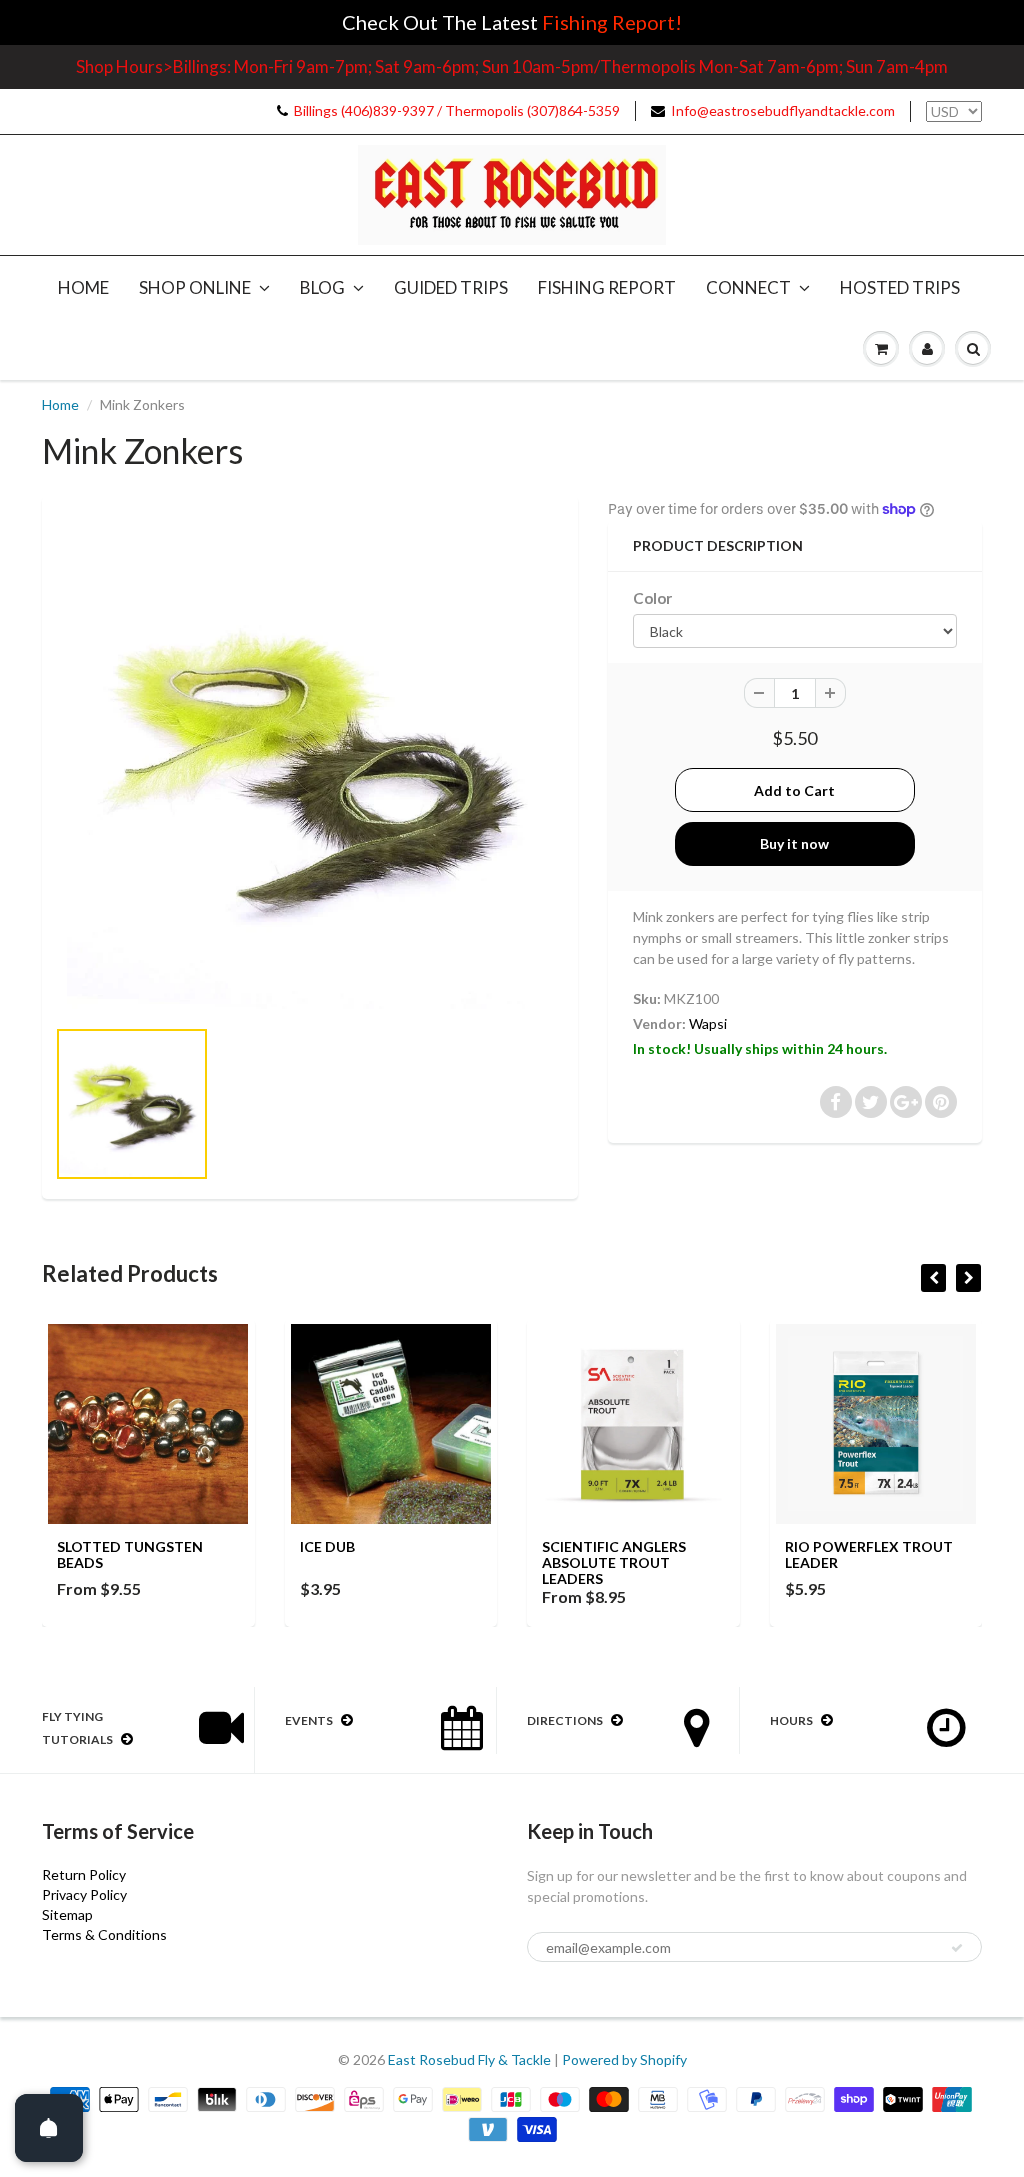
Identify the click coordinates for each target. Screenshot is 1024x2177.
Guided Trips (451, 287)
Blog (322, 287)
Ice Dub (327, 1546)
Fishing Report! (612, 22)
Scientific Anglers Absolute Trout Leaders (614, 1562)
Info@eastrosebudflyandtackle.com (783, 110)
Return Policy (84, 1874)
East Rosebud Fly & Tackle (469, 2059)
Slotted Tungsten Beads (130, 1554)
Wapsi (708, 1023)
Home (83, 287)
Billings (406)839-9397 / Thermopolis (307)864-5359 (457, 110)
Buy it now (794, 843)
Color (652, 598)
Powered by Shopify (624, 2059)
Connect (748, 287)
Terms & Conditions (104, 1934)
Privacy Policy (84, 1894)
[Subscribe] (957, 1948)
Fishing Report (607, 287)
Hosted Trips (900, 287)
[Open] (49, 2128)
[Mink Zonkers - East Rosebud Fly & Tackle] (310, 766)
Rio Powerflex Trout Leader (869, 1554)
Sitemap (67, 1914)
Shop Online (195, 287)
